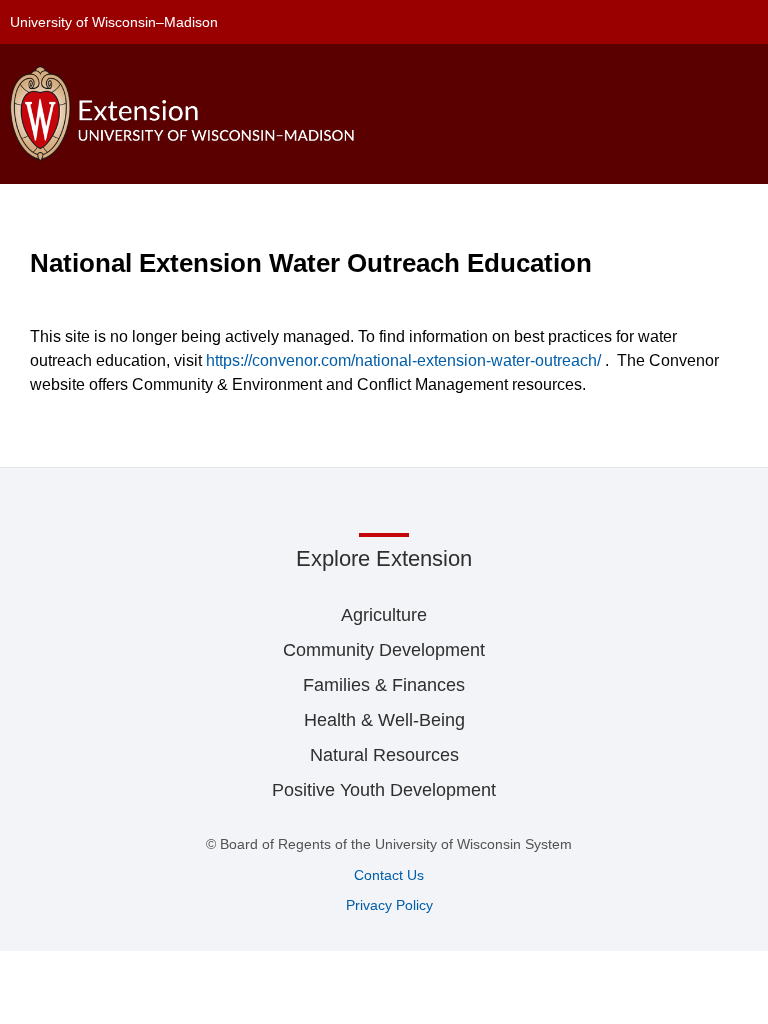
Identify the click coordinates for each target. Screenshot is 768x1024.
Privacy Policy (389, 905)
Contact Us (389, 875)
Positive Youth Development (384, 790)
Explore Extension (384, 558)
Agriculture (384, 615)
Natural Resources (384, 755)
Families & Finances (384, 685)
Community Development (384, 650)
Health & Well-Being (384, 720)
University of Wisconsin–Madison (114, 22)
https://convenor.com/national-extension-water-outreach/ (403, 360)
